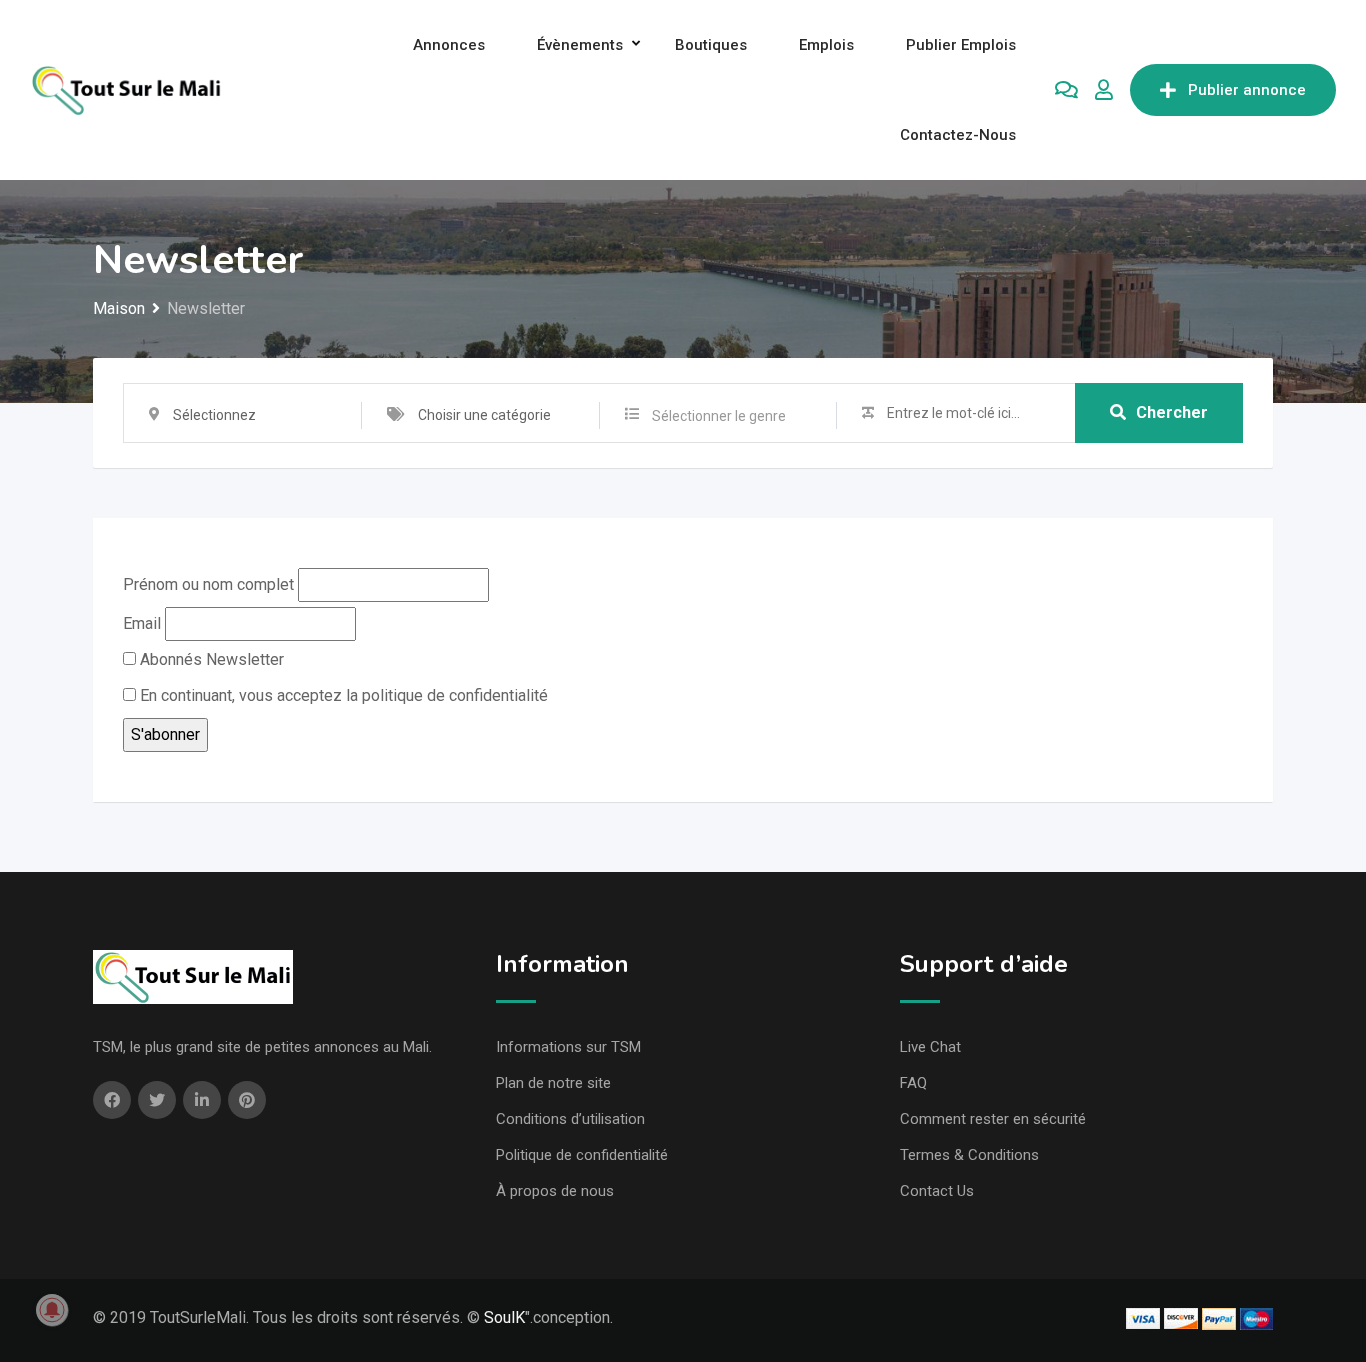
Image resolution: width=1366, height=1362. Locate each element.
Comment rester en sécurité (993, 1119)
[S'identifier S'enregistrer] (1104, 90)
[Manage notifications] (52, 1310)
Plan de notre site (553, 1083)
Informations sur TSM (568, 1047)
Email (142, 623)
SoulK (504, 1317)
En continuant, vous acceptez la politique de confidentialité (342, 695)
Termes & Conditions (969, 1155)
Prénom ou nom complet (208, 584)
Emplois (826, 45)
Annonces (449, 45)
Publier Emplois (961, 45)
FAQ (913, 1083)
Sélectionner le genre (719, 416)
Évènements (580, 45)
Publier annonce (1247, 90)
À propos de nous (555, 1191)
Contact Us (937, 1191)
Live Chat (930, 1047)
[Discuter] (1066, 90)
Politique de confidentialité (582, 1155)
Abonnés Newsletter (210, 659)
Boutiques (711, 45)
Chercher (1172, 412)
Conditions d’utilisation (570, 1119)
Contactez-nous (958, 135)
